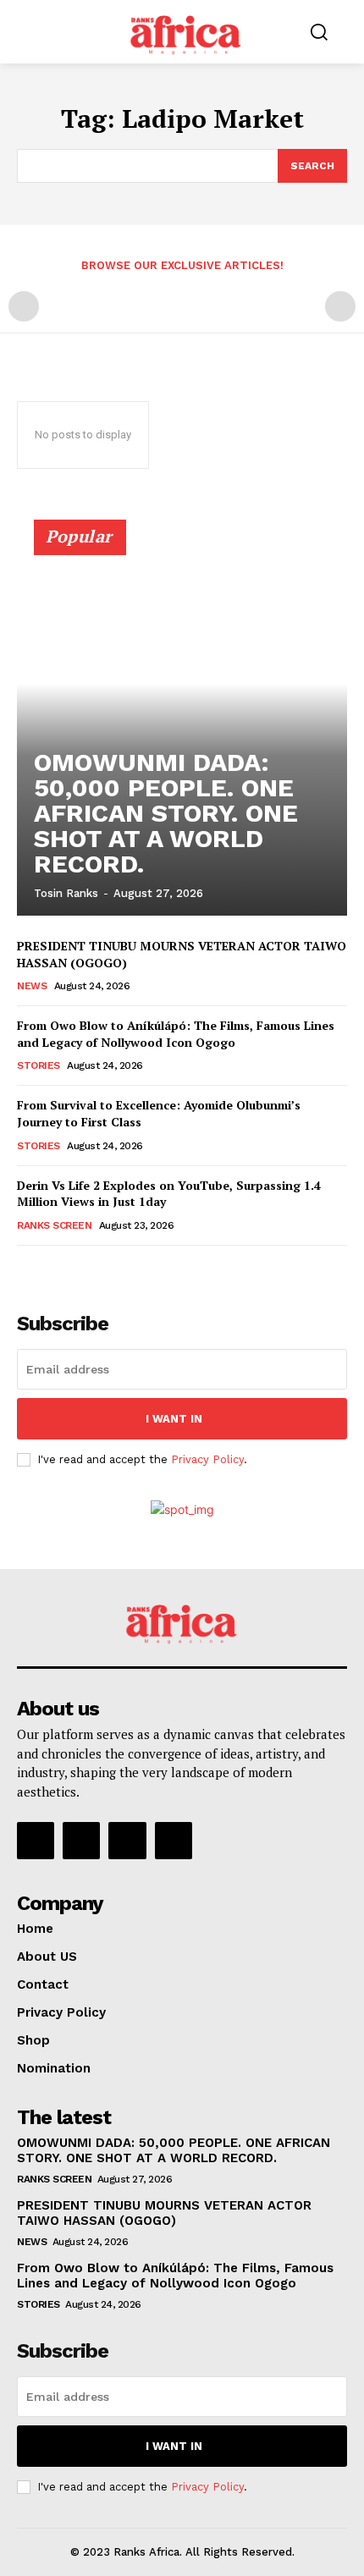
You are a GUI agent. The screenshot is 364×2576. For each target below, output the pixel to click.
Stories (39, 1065)
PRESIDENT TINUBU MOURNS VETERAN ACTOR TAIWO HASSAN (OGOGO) (164, 2213)
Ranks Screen (54, 1225)
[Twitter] (127, 1841)
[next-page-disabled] (340, 306)
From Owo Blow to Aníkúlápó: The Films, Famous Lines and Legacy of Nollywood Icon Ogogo (176, 1034)
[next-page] (55, 1269)
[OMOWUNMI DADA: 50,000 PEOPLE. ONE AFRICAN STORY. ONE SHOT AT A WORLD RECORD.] (182, 725)
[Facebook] (36, 1841)
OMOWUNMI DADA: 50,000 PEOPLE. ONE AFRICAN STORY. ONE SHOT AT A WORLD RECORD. (166, 813)
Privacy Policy (207, 1459)
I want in (174, 1419)
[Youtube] (174, 1841)
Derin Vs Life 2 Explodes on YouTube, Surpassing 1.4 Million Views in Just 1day (169, 1194)
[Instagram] (81, 1841)
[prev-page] (24, 306)
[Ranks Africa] (187, 30)
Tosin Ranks (66, 893)
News (32, 986)
